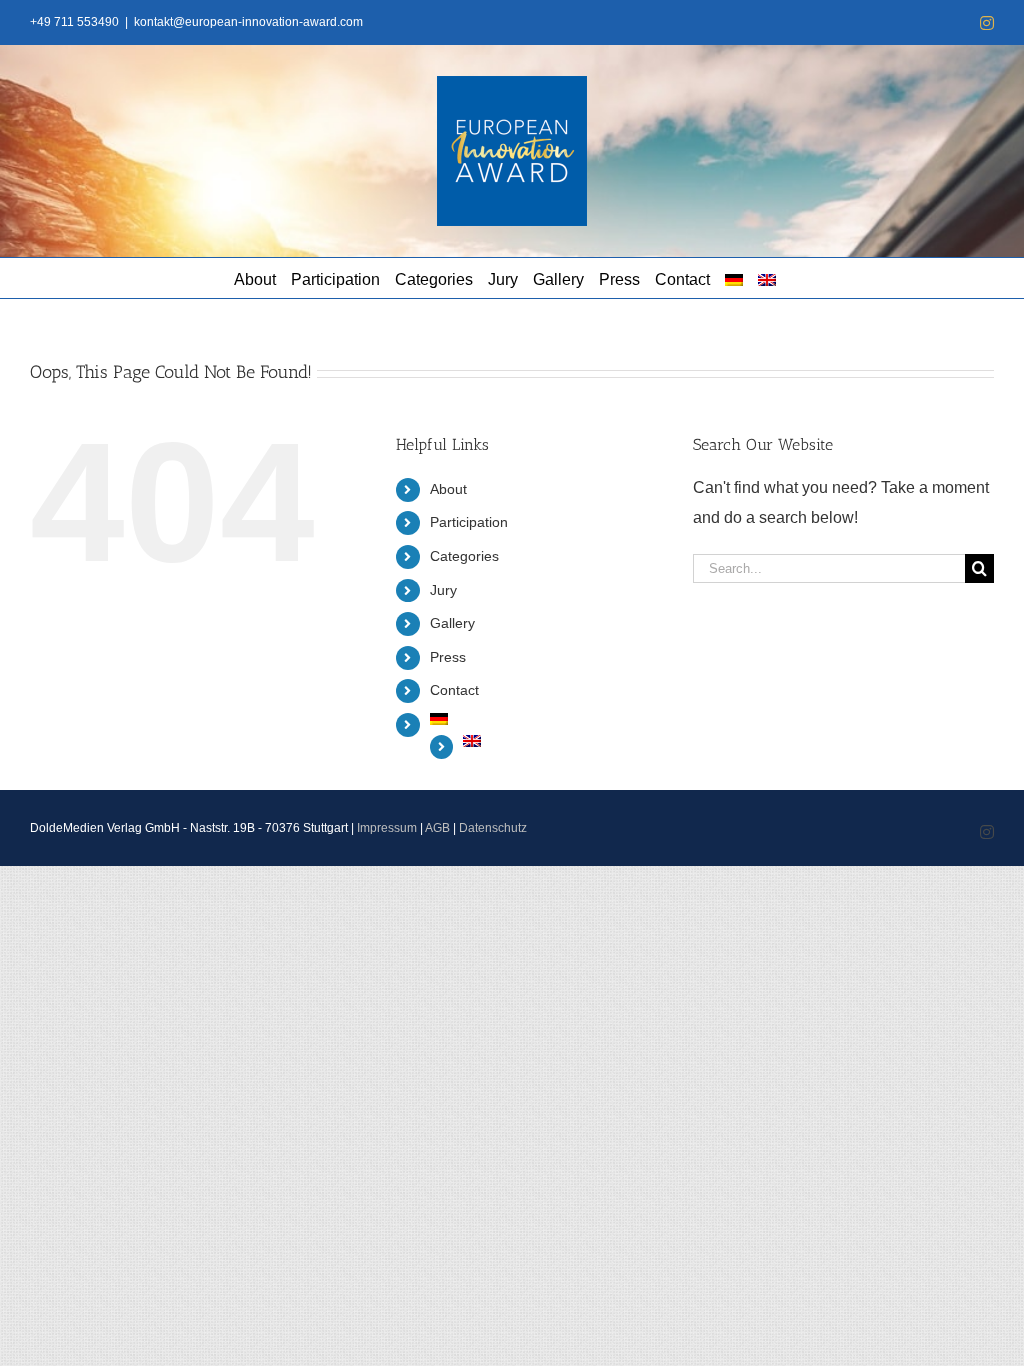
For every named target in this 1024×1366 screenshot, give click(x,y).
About (448, 489)
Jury (443, 590)
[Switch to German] (734, 278)
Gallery (452, 623)
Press (448, 657)
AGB (437, 828)
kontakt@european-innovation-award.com (248, 22)
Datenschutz (493, 828)
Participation (469, 522)
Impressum (387, 828)
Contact (454, 690)
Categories (464, 556)
